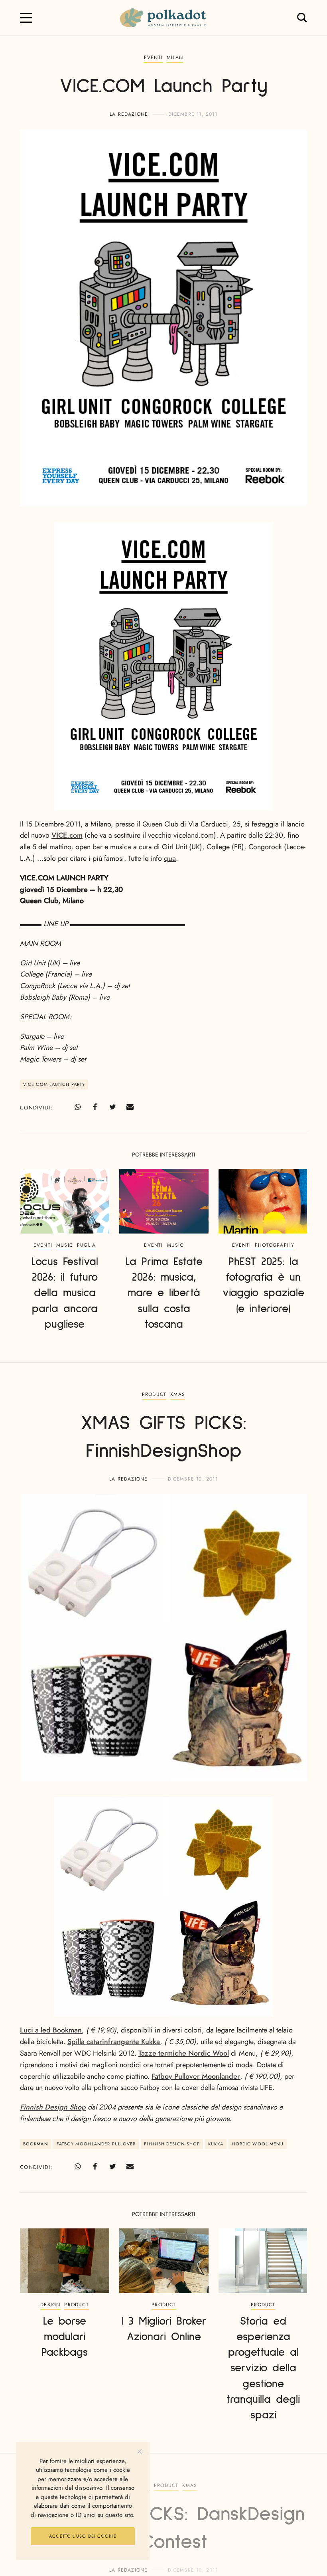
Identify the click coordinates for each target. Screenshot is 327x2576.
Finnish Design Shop (53, 2107)
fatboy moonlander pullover (96, 2144)
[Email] (130, 1107)
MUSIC (65, 1245)
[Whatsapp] (77, 1107)
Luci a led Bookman (51, 2030)
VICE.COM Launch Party (54, 1084)
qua (170, 858)
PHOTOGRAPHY (275, 1245)
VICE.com (67, 835)
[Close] (140, 2452)
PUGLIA (86, 1245)
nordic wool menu (258, 2144)
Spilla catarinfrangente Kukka (114, 2042)
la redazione (129, 114)
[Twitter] (112, 1107)
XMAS (178, 1394)
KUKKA (216, 2144)
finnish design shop (172, 2144)
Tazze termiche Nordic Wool (184, 2053)
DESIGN (50, 2305)
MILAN (175, 57)
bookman (36, 2144)
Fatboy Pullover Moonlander (196, 2076)
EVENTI (153, 57)
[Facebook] (95, 1107)
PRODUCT (154, 1394)
